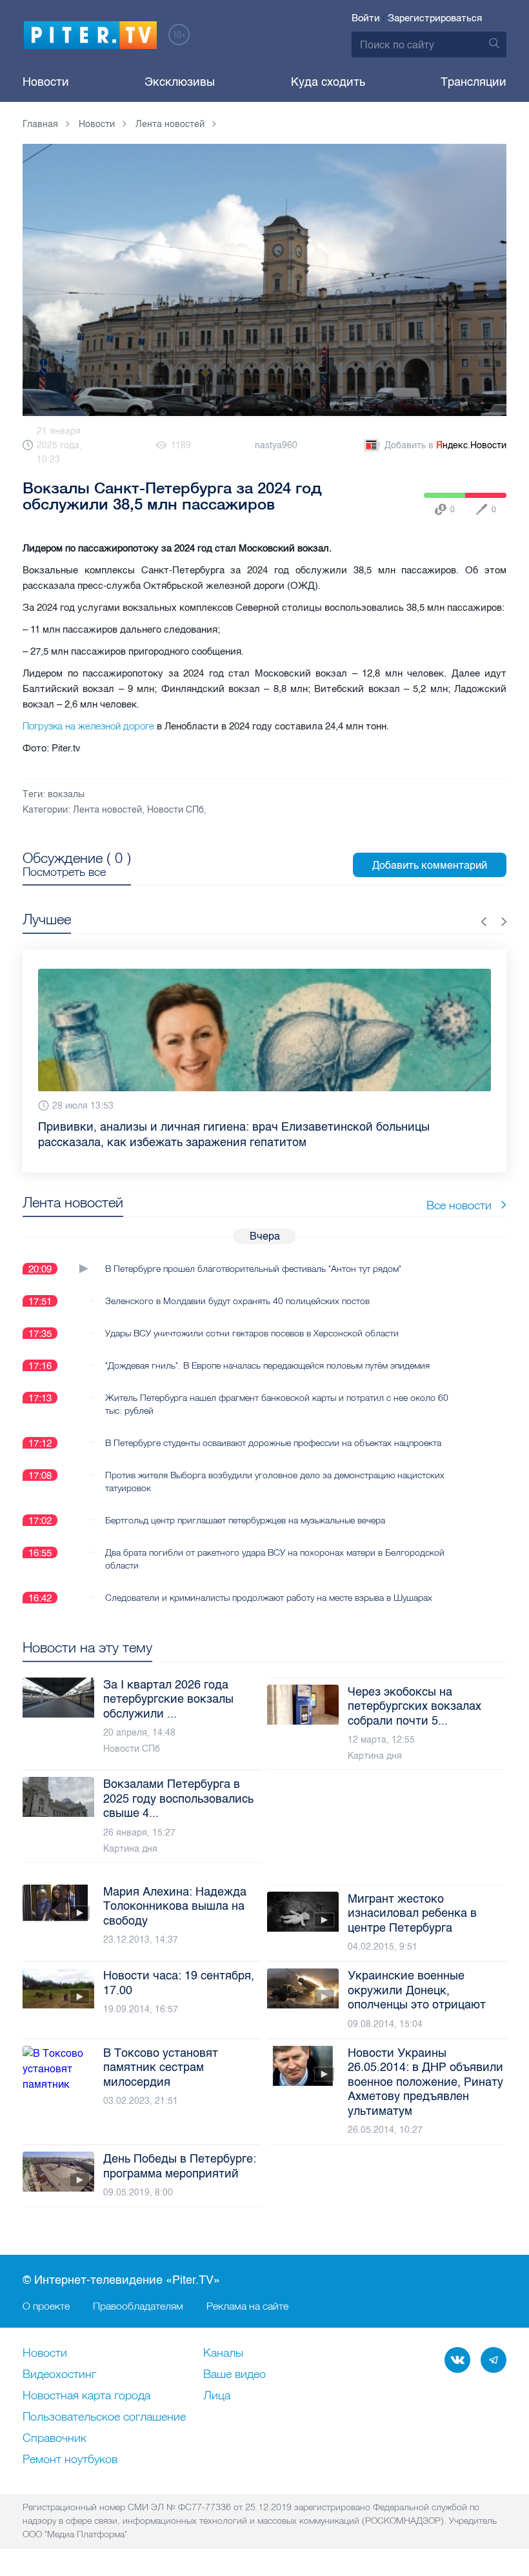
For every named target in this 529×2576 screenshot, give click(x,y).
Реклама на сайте (247, 2306)
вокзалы (66, 794)
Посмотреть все (64, 872)
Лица (217, 2396)
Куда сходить (328, 82)
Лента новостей (107, 810)
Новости (46, 82)
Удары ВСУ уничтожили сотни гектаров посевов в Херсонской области (252, 1318)
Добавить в (445, 445)
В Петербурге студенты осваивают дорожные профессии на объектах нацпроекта (273, 1427)
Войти (366, 18)
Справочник (55, 2439)
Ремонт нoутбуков (70, 2460)
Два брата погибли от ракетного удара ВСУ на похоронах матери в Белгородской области (275, 1543)
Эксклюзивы (180, 82)
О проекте (46, 2306)
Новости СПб (175, 810)
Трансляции (474, 82)
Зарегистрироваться (435, 18)
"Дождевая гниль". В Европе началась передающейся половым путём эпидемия (267, 1350)
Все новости (459, 1190)
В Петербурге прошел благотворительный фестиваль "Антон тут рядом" (253, 1253)
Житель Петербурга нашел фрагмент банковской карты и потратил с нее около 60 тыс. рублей (277, 1389)
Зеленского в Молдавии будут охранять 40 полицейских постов (237, 1285)
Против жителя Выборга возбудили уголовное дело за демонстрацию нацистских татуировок (275, 1466)
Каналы (223, 2353)
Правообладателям (138, 2306)
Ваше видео (235, 2375)
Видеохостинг (59, 2375)
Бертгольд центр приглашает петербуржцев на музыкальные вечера (245, 1505)
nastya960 (276, 445)
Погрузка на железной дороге (88, 726)
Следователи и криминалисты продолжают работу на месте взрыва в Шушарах (269, 1582)
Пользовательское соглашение (104, 2417)
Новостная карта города (86, 2396)
